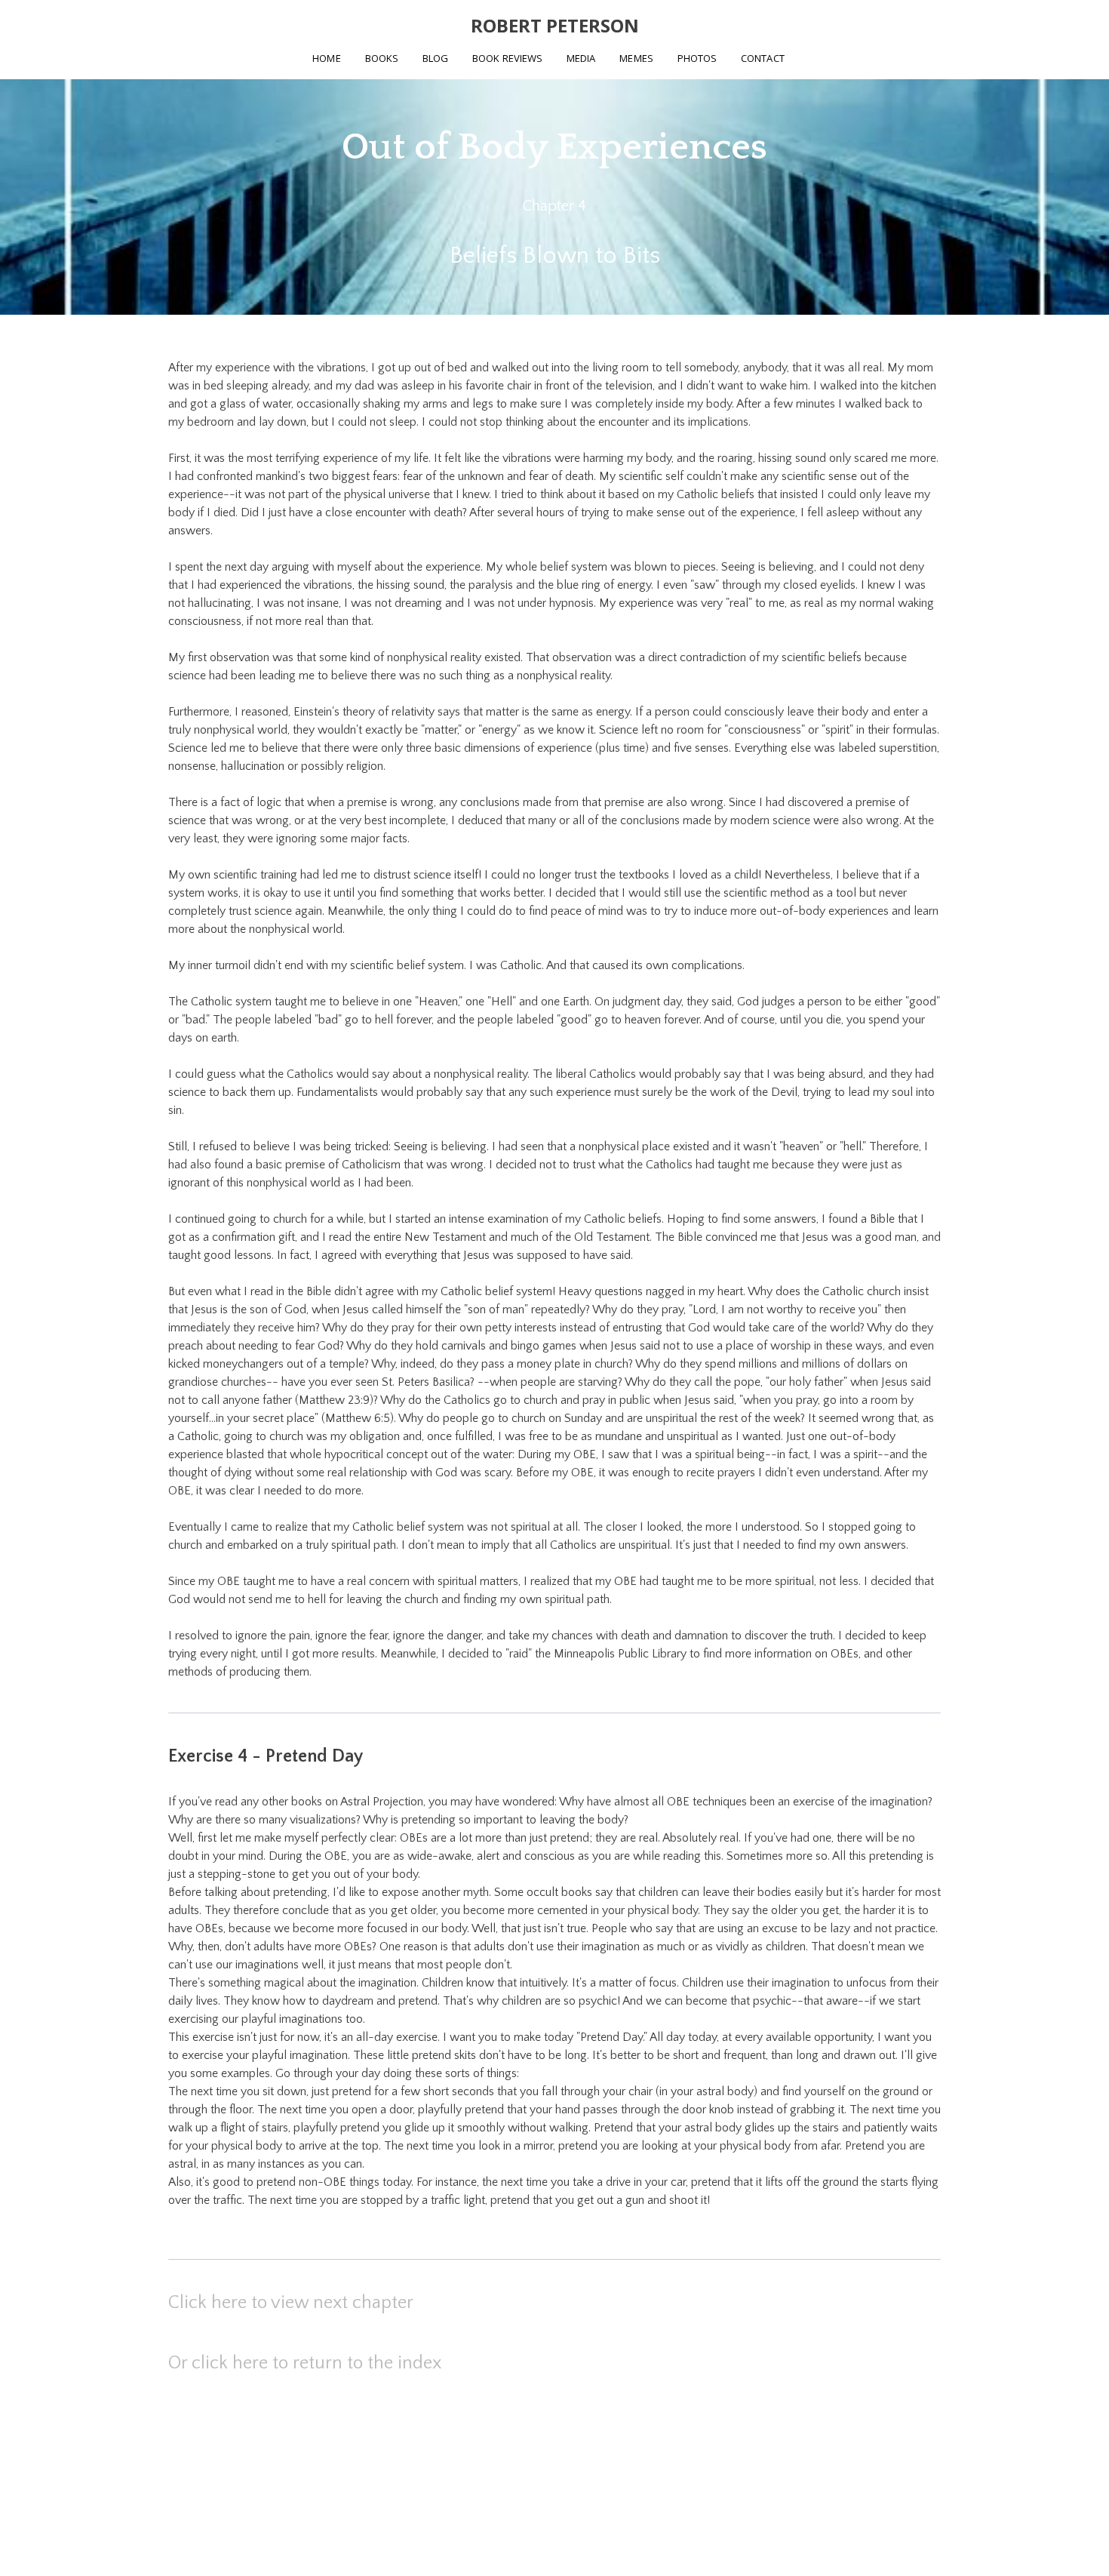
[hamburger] (102, 24)
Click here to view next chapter (291, 2303)
